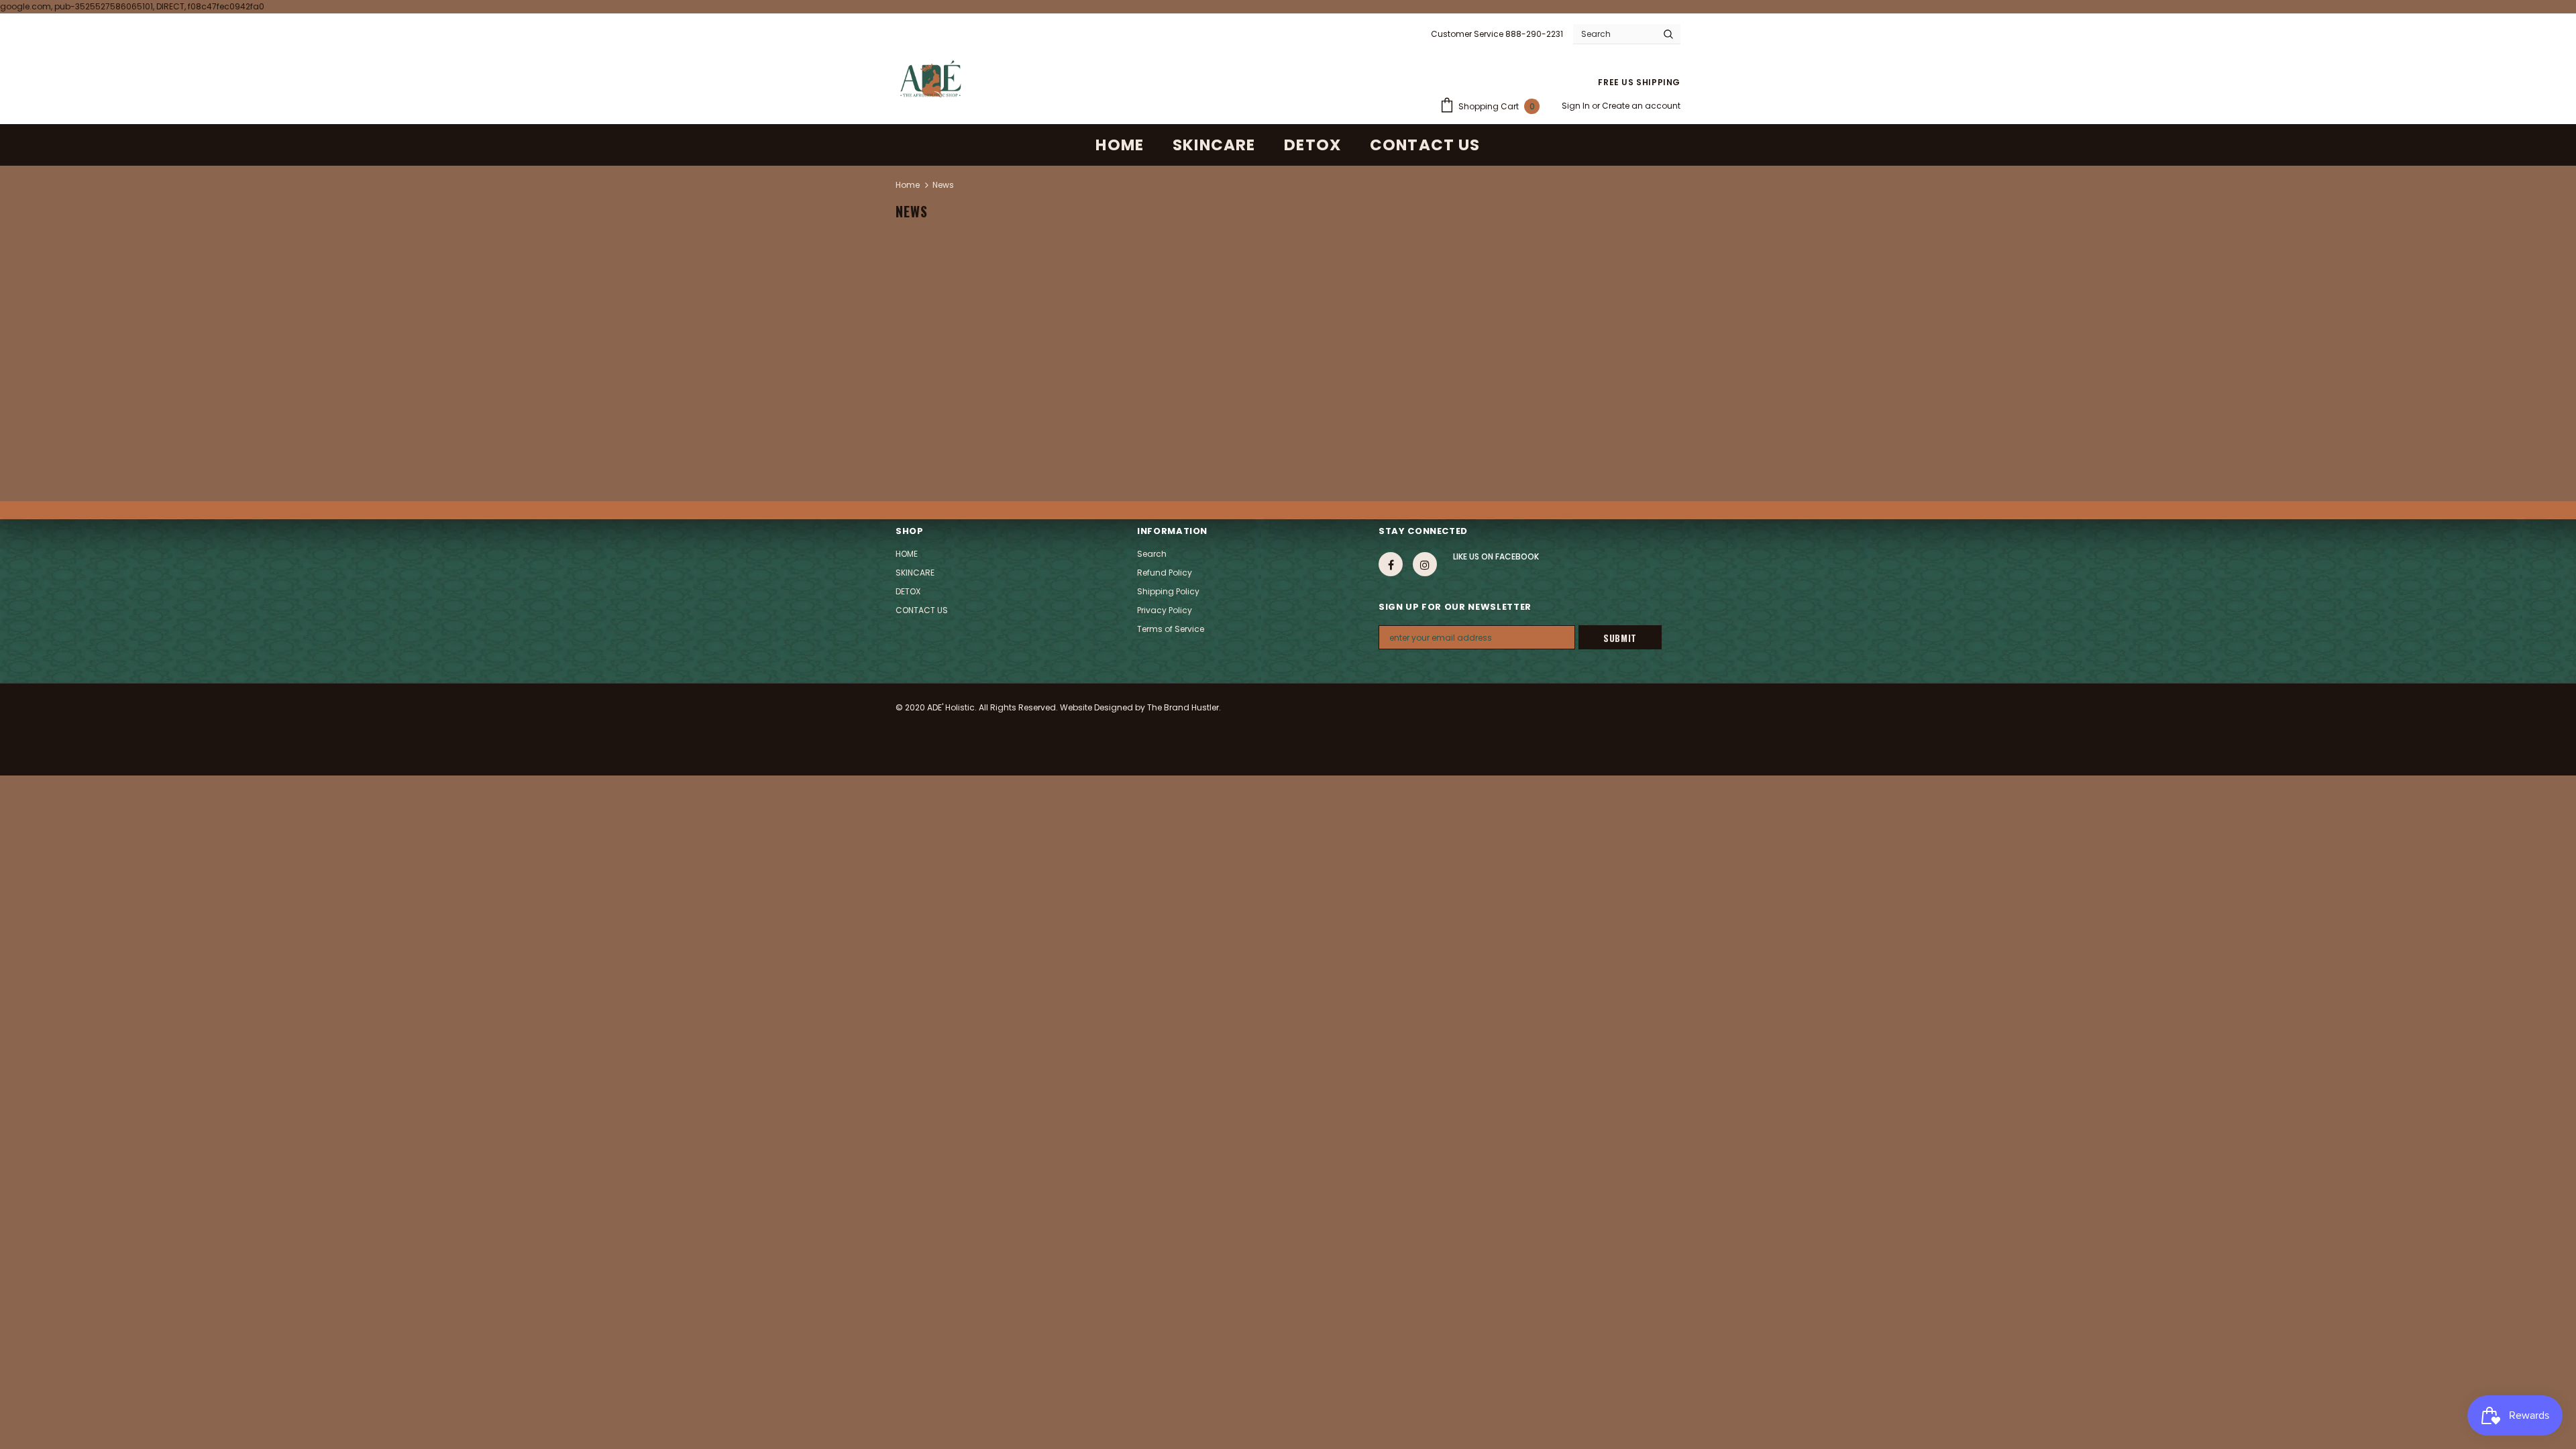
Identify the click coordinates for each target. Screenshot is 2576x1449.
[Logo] (930, 79)
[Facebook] (1391, 564)
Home (908, 185)
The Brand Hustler (1183, 707)
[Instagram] (1425, 564)
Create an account (1641, 106)
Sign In (1577, 106)
